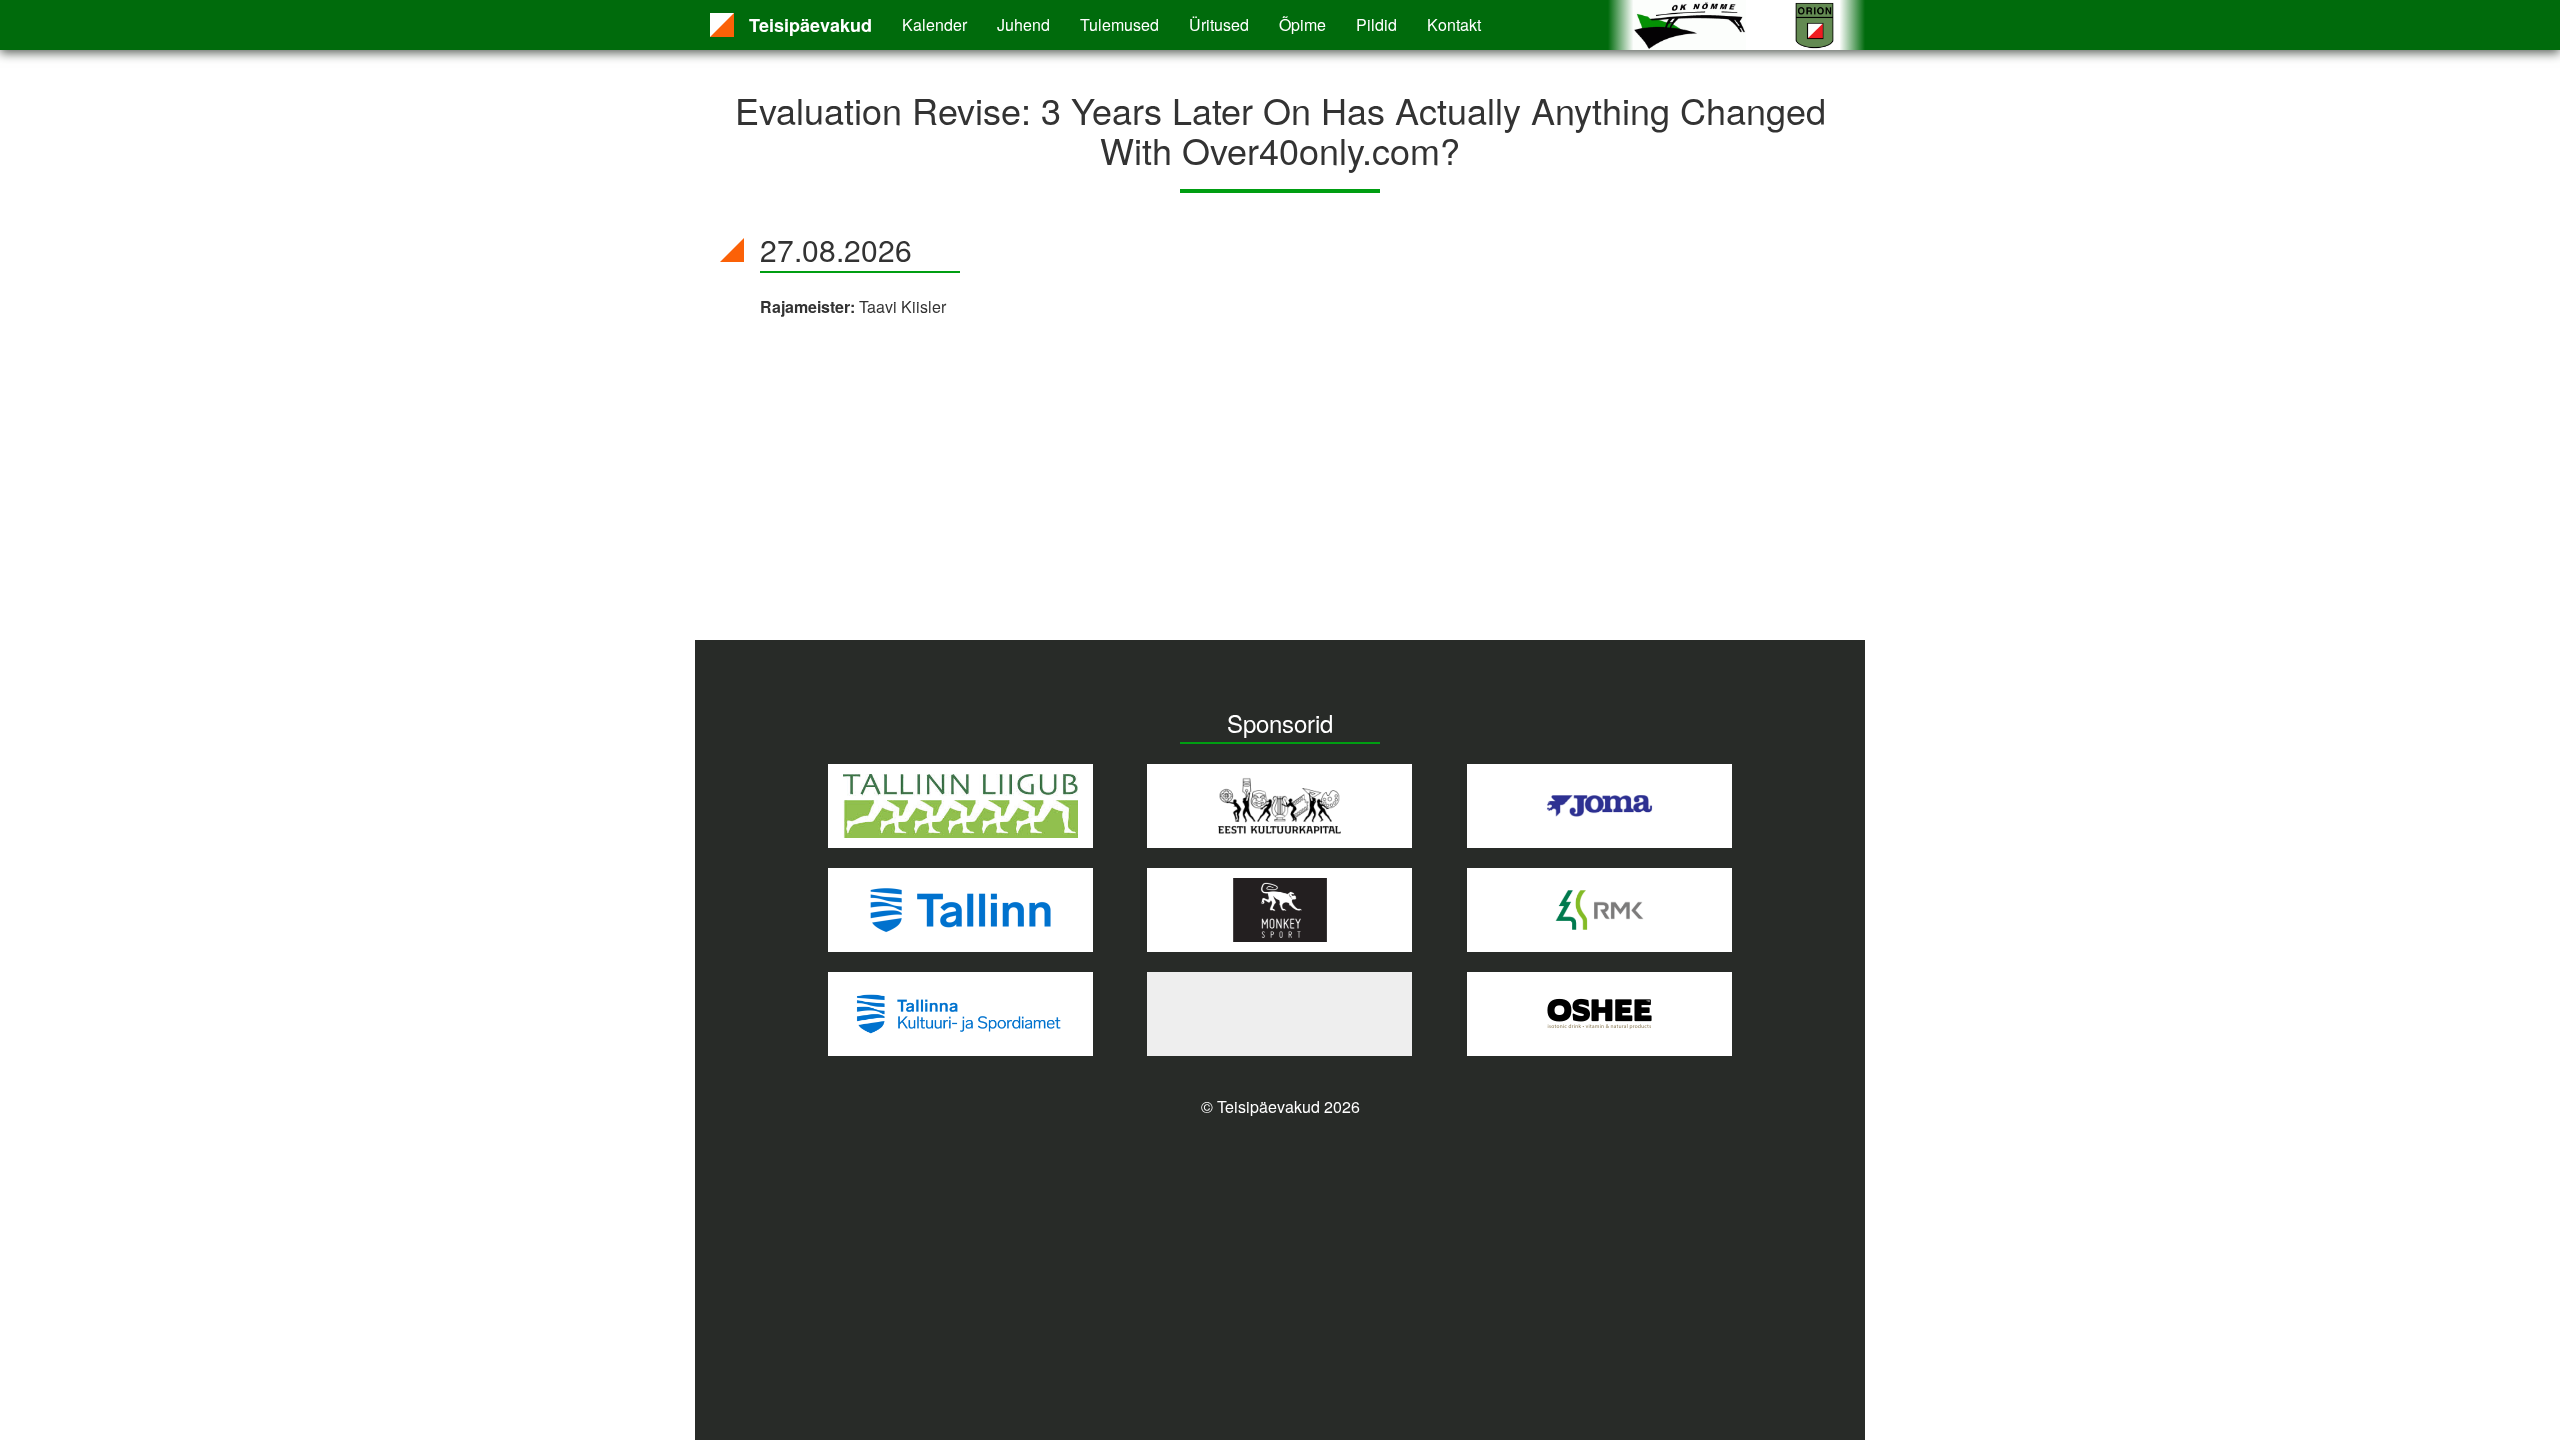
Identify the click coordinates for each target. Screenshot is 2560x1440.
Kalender (934, 24)
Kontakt (1454, 24)
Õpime (1302, 24)
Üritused (1219, 24)
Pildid (1376, 24)
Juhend (1023, 24)
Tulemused (1119, 24)
